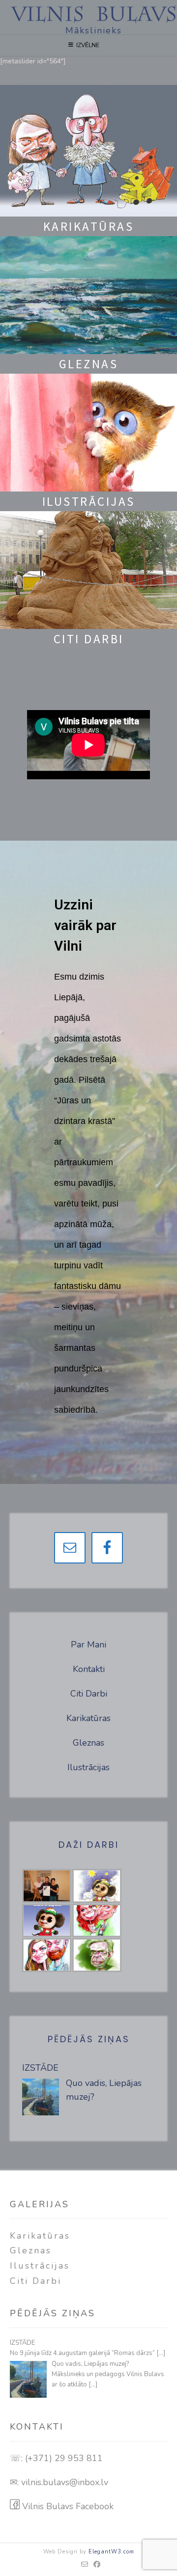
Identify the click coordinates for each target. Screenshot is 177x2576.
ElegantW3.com (111, 2552)
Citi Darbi (89, 1694)
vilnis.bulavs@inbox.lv (65, 2482)
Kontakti (89, 1669)
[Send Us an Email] (85, 2565)
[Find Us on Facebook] (97, 2565)
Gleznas (88, 1743)
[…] (161, 2353)
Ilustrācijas (88, 1767)
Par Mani (88, 1644)
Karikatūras (88, 1718)
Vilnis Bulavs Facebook (67, 2506)
